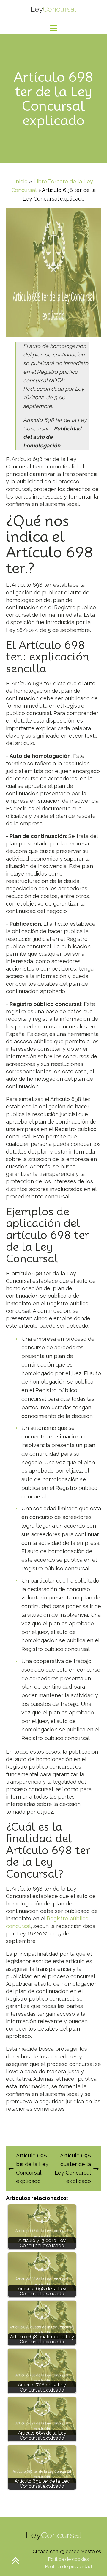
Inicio (21, 181)
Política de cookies (68, 2559)
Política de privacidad (68, 2567)
